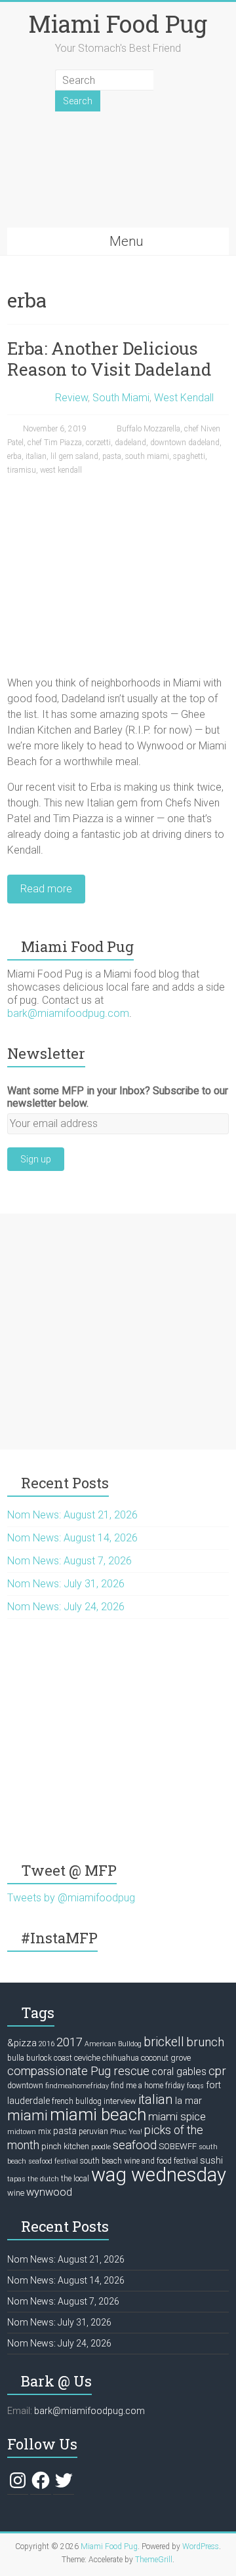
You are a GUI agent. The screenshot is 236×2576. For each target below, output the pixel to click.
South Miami (121, 398)
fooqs (195, 2086)
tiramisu (22, 470)
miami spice (177, 2116)
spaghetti (189, 456)
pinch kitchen (65, 2146)
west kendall (61, 470)
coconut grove (166, 2058)
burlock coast (49, 2058)
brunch (205, 2042)
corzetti (98, 443)
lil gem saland (74, 456)
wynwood (49, 2192)
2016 (47, 2044)
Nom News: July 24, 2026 (66, 1607)
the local (75, 2179)
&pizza (22, 2043)
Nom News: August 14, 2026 (72, 1538)
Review (71, 398)
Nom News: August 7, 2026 (69, 1561)
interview (120, 2101)
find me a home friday (148, 2086)
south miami (147, 456)
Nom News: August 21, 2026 (72, 1515)
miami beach (98, 2114)
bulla (16, 2058)
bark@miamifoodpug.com (68, 1013)
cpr (217, 2071)
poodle (101, 2147)
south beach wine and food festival (139, 2161)
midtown (22, 2132)
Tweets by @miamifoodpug (71, 1898)
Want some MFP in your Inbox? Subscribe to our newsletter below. (118, 1097)
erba (14, 456)
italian (36, 456)
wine (16, 2193)
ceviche (87, 2058)
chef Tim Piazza (55, 443)
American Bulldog (113, 2044)
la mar (188, 2101)
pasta (112, 456)
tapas (16, 2179)
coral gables (179, 2072)
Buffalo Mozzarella (148, 429)
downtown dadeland (185, 443)
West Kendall (184, 398)
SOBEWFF (178, 2146)
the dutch (43, 2179)
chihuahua (121, 2058)
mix (45, 2131)
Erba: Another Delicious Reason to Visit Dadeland (109, 359)
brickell (164, 2042)
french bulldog (77, 2101)
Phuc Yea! (126, 2132)
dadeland (130, 443)
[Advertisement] (118, 1332)
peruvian (93, 2131)
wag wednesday (159, 2175)
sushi (211, 2160)
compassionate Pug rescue (78, 2071)
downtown (25, 2086)
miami (28, 2115)
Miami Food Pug (118, 24)
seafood (135, 2145)
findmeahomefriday (77, 2086)
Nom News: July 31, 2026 (66, 1584)
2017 (69, 2042)
